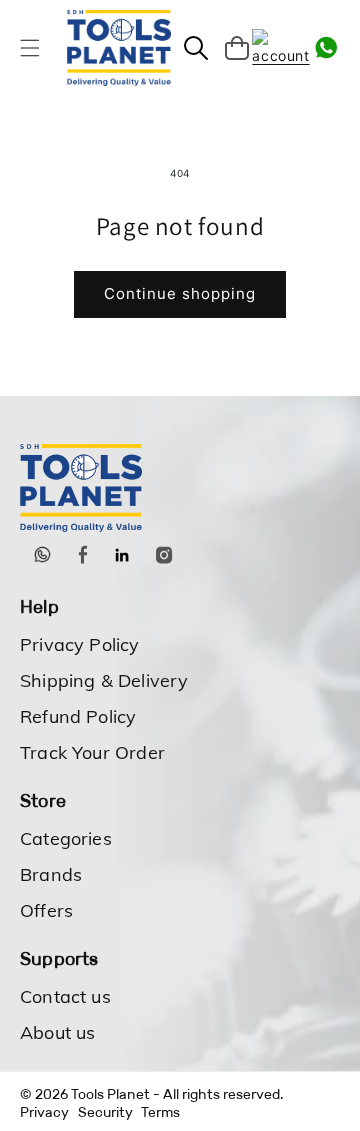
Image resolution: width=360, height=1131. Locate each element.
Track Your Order (92, 752)
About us (57, 1032)
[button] (30, 48)
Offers (46, 910)
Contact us (65, 996)
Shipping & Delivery (104, 680)
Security (105, 1112)
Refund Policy (78, 716)
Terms (160, 1112)
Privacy (44, 1112)
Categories (66, 838)
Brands (51, 874)
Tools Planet (110, 1094)
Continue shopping (180, 293)
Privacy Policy (80, 644)
